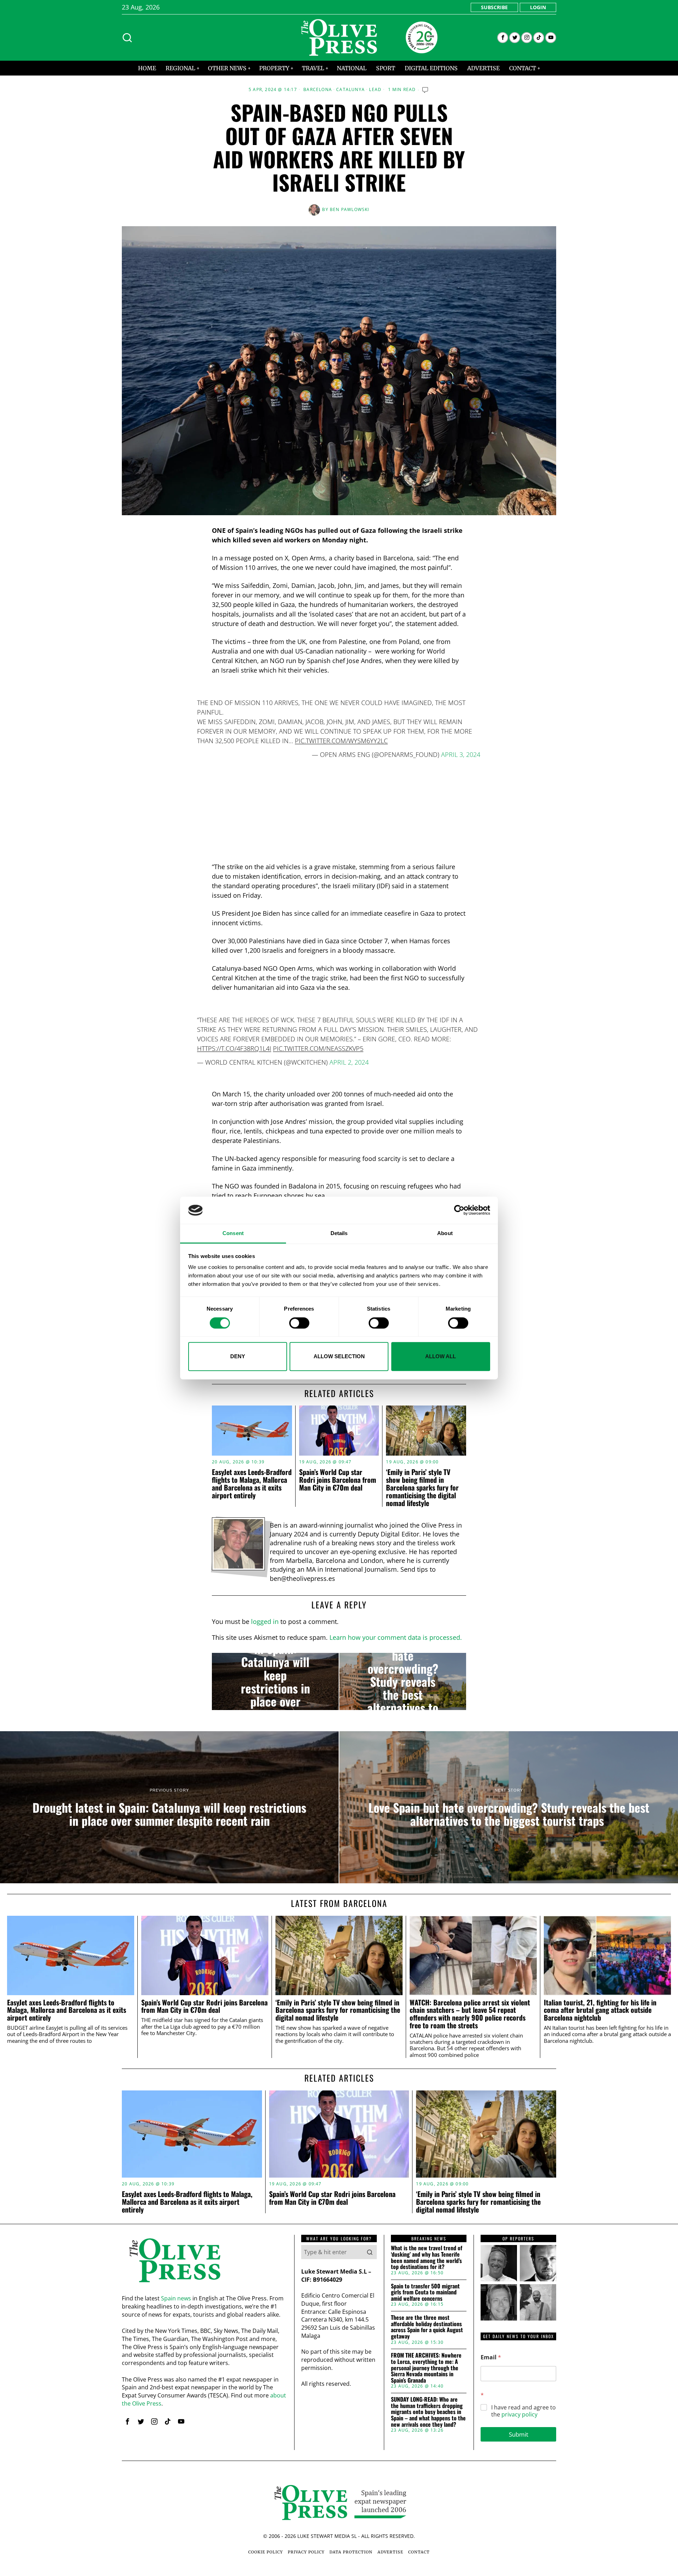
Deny (238, 1356)
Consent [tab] (233, 1233)
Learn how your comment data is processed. (396, 1637)
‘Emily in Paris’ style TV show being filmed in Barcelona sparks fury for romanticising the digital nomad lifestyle (422, 1487)
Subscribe (494, 7)
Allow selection (339, 1356)
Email (491, 2357)
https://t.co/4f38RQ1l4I (234, 1048)
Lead (375, 90)
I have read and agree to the (524, 2411)
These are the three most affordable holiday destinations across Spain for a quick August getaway (427, 2327)
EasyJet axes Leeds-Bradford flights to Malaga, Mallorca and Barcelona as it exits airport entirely (252, 1483)
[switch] (299, 1323)
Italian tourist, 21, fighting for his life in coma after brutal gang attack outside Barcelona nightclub (600, 2010)
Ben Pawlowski (350, 209)
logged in (265, 1621)
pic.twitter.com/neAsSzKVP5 (318, 1048)
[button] (370, 2252)
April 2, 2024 (349, 1062)
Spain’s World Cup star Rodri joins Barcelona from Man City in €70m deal (338, 1480)
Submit (519, 2434)
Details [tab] (339, 1233)
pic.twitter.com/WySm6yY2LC (341, 741)
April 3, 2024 (461, 754)
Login (538, 7)
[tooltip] (503, 38)
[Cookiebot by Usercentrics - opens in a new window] (459, 1210)
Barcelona (318, 90)
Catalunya (350, 90)
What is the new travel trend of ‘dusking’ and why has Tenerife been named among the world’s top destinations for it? (427, 2257)
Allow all (441, 1356)
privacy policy (519, 2414)
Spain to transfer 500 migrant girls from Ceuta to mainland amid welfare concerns (425, 2292)
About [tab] (445, 1233)
